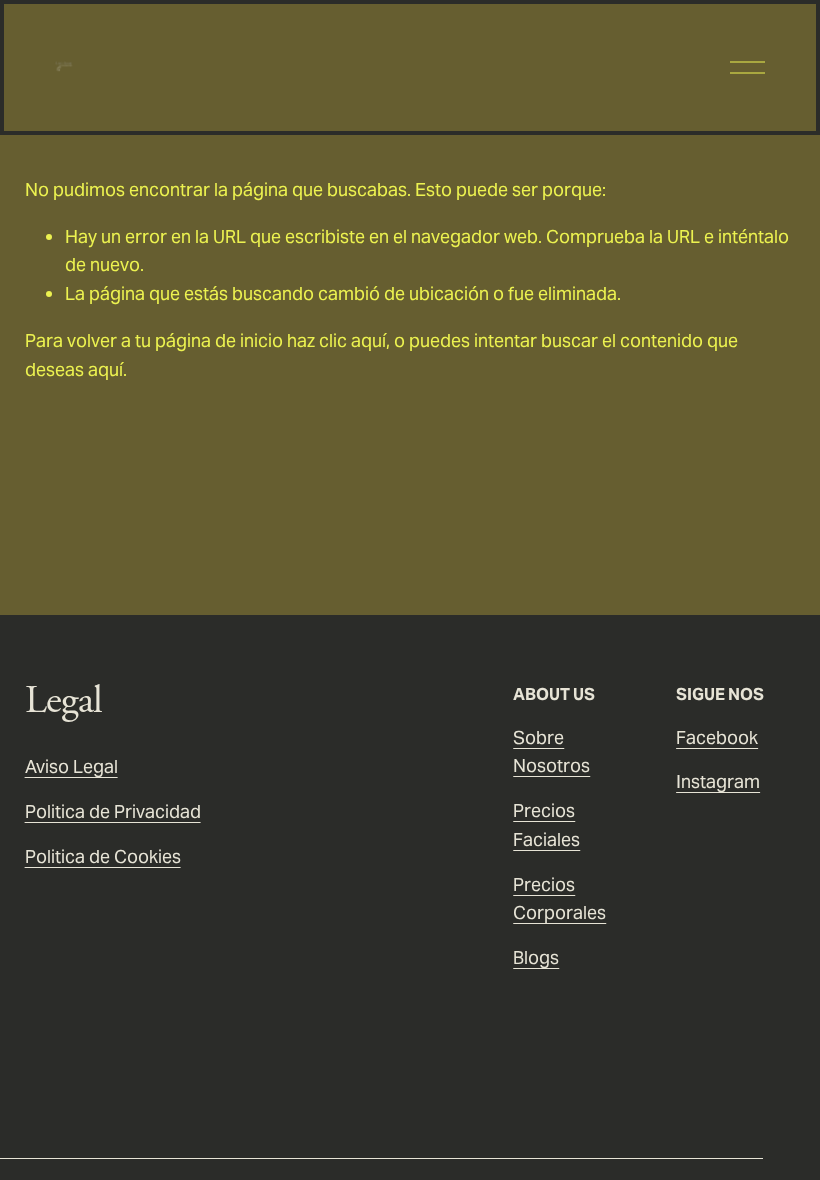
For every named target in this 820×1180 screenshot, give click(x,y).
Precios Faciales (546, 825)
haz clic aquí (336, 340)
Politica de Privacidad (113, 811)
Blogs (536, 957)
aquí (105, 369)
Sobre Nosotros (551, 752)
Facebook (717, 737)
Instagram (718, 781)
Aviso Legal (71, 766)
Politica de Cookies (103, 856)
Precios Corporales (559, 899)
